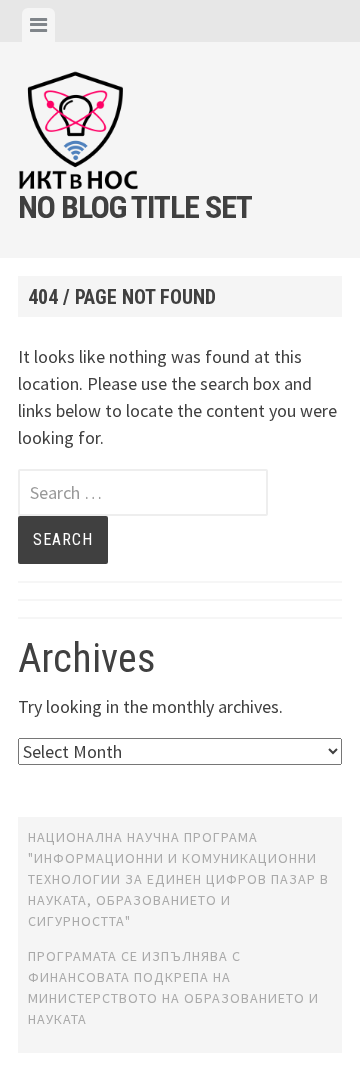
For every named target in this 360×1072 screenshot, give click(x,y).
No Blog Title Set (135, 207)
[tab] (38, 25)
